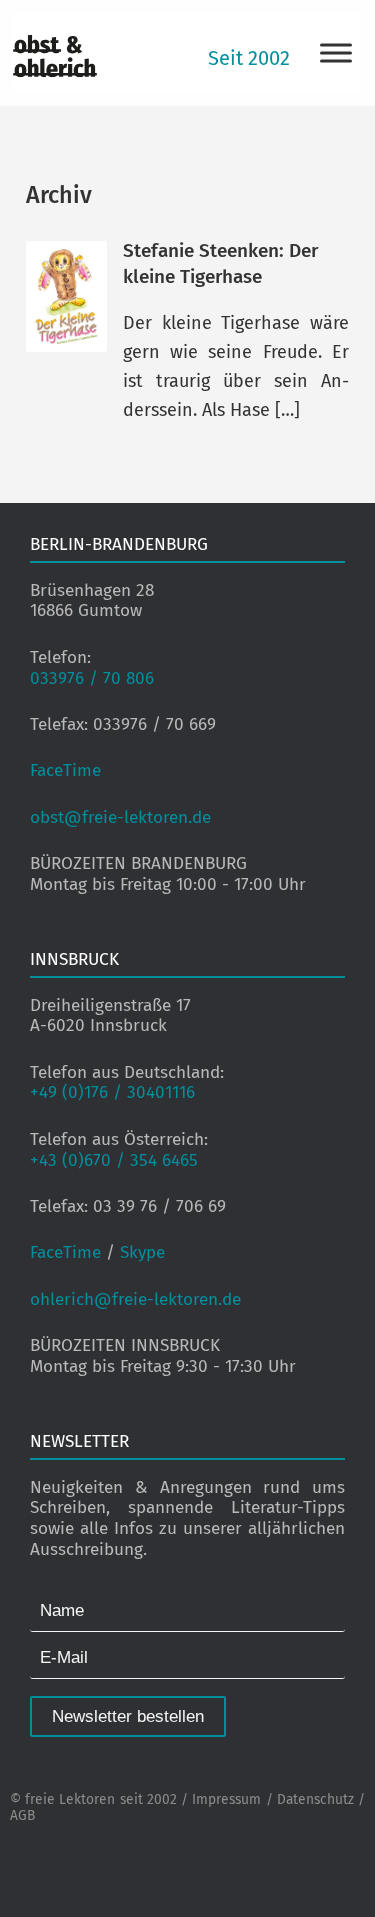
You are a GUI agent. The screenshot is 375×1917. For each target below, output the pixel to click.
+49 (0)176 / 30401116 (112, 1092)
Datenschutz (315, 1799)
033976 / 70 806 (92, 678)
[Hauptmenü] (336, 52)
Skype (142, 1252)
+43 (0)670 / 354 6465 (114, 1160)
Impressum (226, 1799)
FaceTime (65, 770)
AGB (22, 1815)
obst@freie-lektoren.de (120, 817)
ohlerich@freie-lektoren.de (135, 1299)
